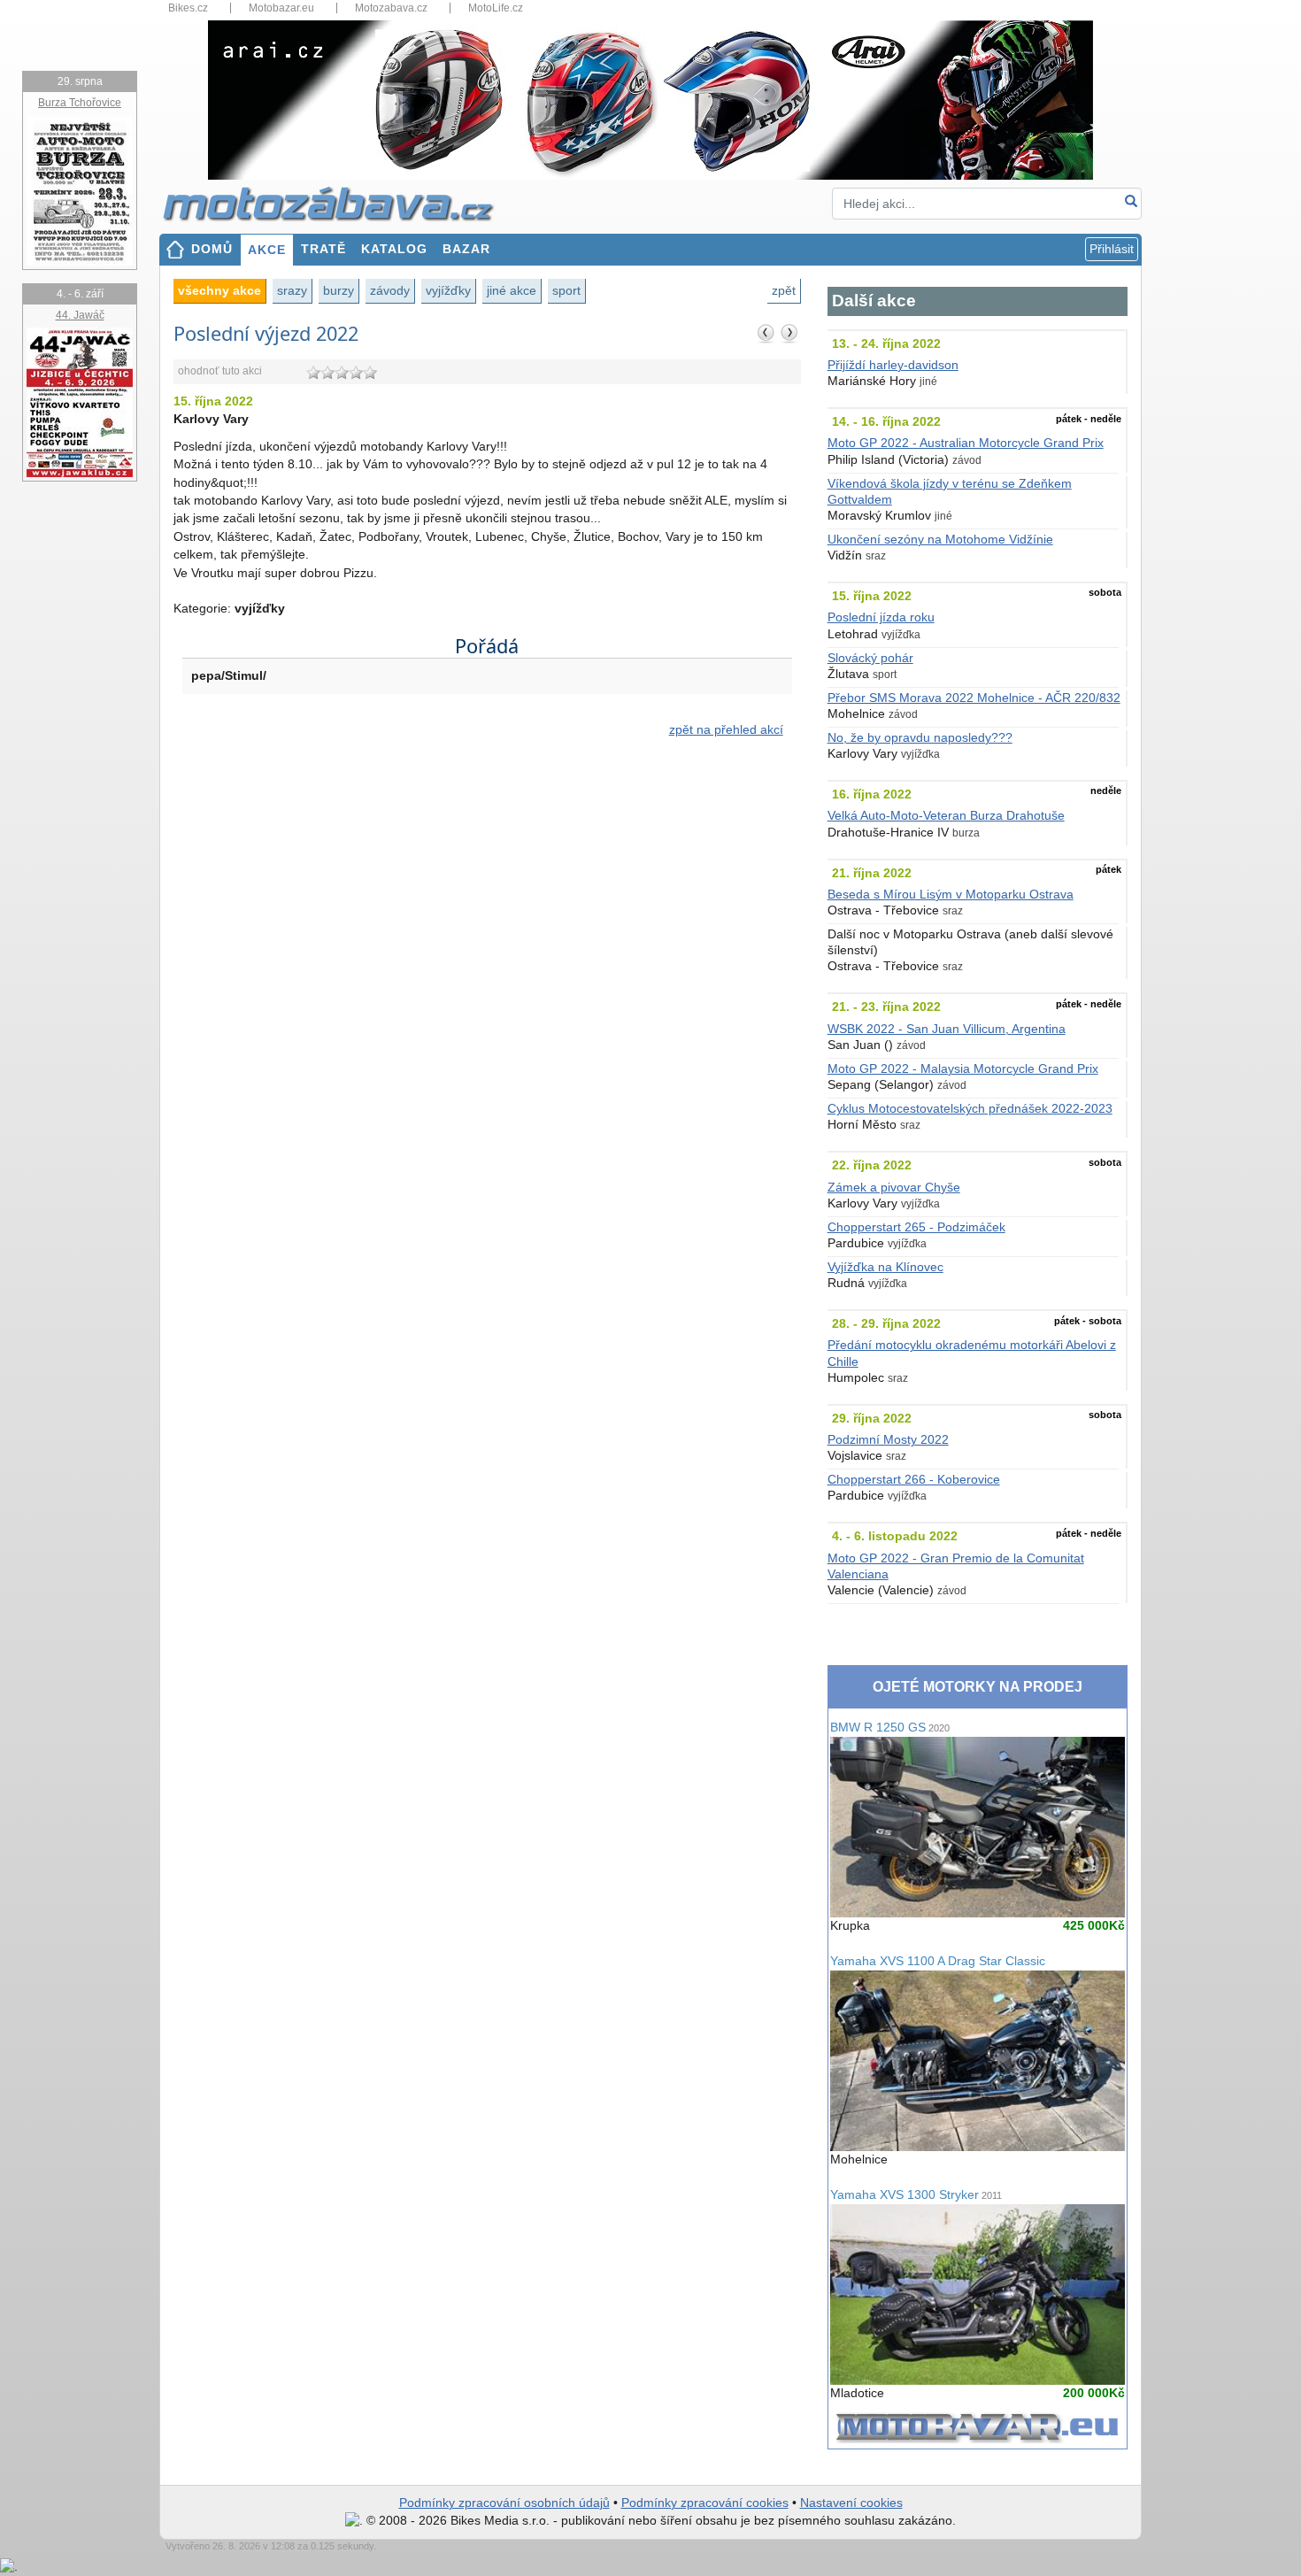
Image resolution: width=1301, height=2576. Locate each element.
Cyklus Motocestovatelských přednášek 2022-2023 (970, 1109)
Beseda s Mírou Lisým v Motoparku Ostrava (951, 895)
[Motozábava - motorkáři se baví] (338, 203)
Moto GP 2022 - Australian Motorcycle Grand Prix (966, 443)
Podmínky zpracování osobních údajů (504, 2503)
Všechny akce (219, 290)
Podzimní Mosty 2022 (888, 1440)
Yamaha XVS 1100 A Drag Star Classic (938, 1961)
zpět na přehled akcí (726, 730)
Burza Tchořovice (80, 103)
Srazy (292, 290)
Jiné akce (512, 290)
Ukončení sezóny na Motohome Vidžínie (940, 540)
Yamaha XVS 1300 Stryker (916, 2195)
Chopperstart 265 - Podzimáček (916, 1227)
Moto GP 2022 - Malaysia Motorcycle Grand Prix (963, 1069)
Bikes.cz (188, 8)
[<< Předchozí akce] (766, 333)
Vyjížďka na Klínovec (885, 1267)
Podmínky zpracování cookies (705, 2503)
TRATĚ (323, 249)
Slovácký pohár (870, 658)
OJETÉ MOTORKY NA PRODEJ (978, 1687)
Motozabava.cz (391, 8)
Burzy (339, 290)
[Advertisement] (487, 902)
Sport (566, 290)
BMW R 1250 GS (890, 1728)
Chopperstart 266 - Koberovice (914, 1480)
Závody (390, 290)
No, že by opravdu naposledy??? (920, 738)
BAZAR (466, 249)
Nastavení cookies (851, 2503)
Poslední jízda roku (881, 617)
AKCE (267, 250)
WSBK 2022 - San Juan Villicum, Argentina (947, 1029)
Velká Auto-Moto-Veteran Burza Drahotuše (946, 816)
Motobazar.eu (281, 8)
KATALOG (394, 249)
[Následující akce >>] (789, 333)
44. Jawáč (80, 315)
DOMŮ (212, 249)
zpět (784, 290)
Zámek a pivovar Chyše (894, 1188)
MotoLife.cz (496, 8)
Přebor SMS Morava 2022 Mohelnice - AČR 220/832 (974, 698)
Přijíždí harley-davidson (893, 365)
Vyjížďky (448, 290)
